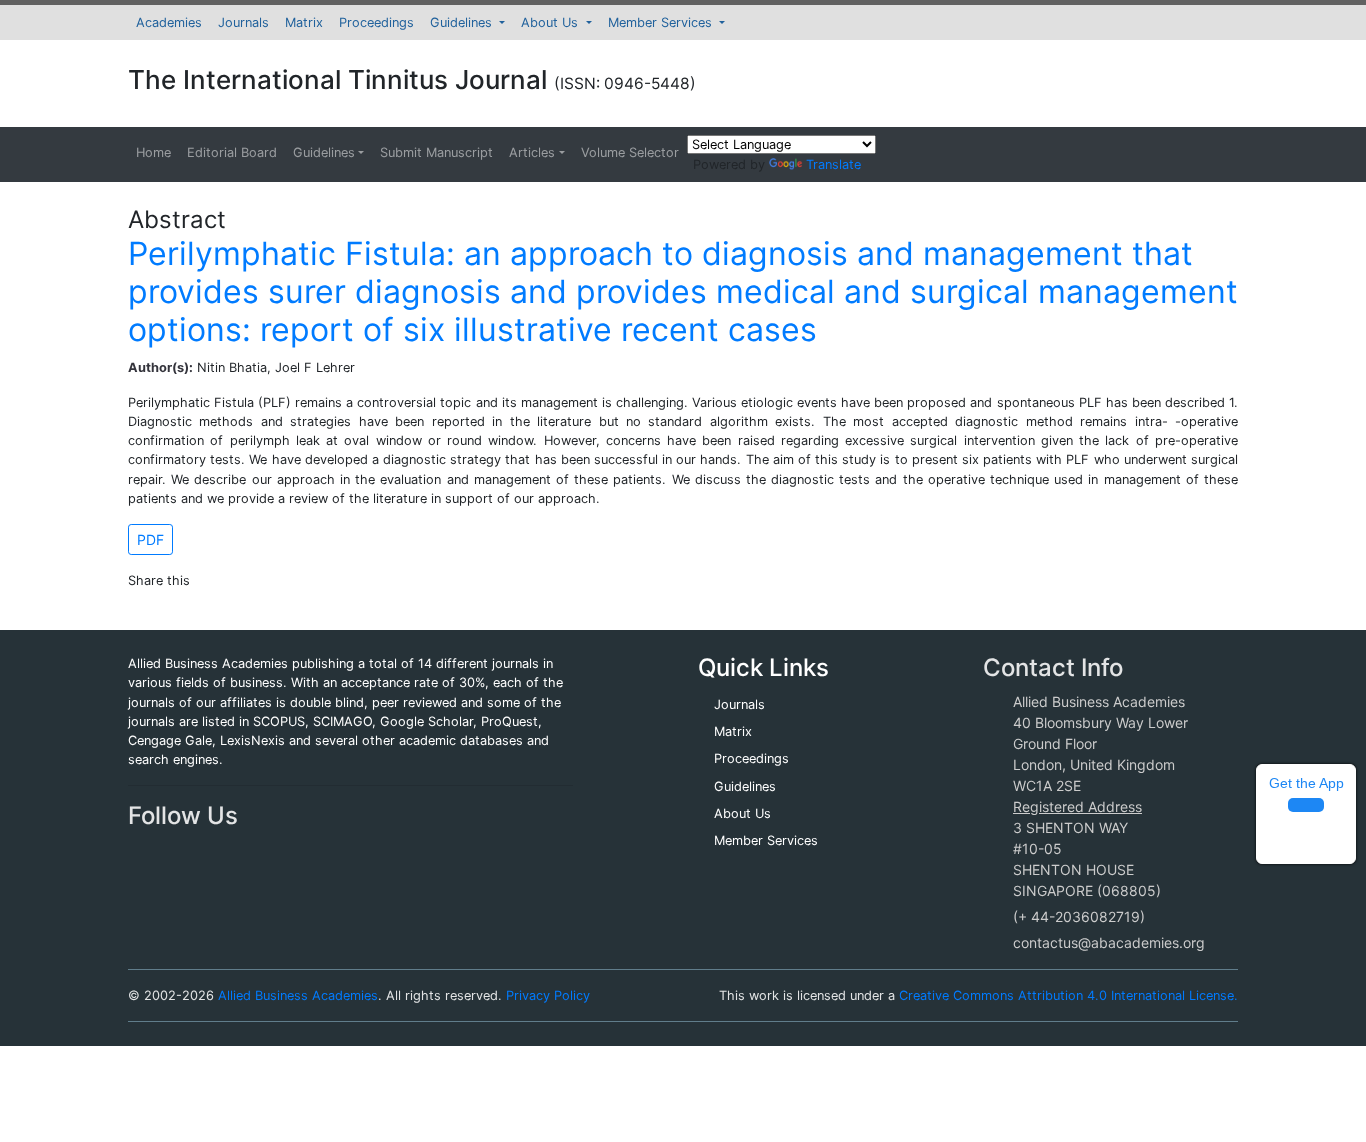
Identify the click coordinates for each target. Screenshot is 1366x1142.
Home (153, 152)
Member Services (662, 22)
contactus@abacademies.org (1109, 942)
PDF (150, 539)
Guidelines (463, 22)
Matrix (304, 22)
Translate (833, 164)
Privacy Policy (548, 995)
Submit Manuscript (436, 152)
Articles (532, 152)
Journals (243, 22)
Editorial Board (232, 152)
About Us (551, 22)
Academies (169, 22)
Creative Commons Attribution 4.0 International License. (1068, 995)
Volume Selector (630, 152)
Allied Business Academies (298, 995)
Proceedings (376, 22)
